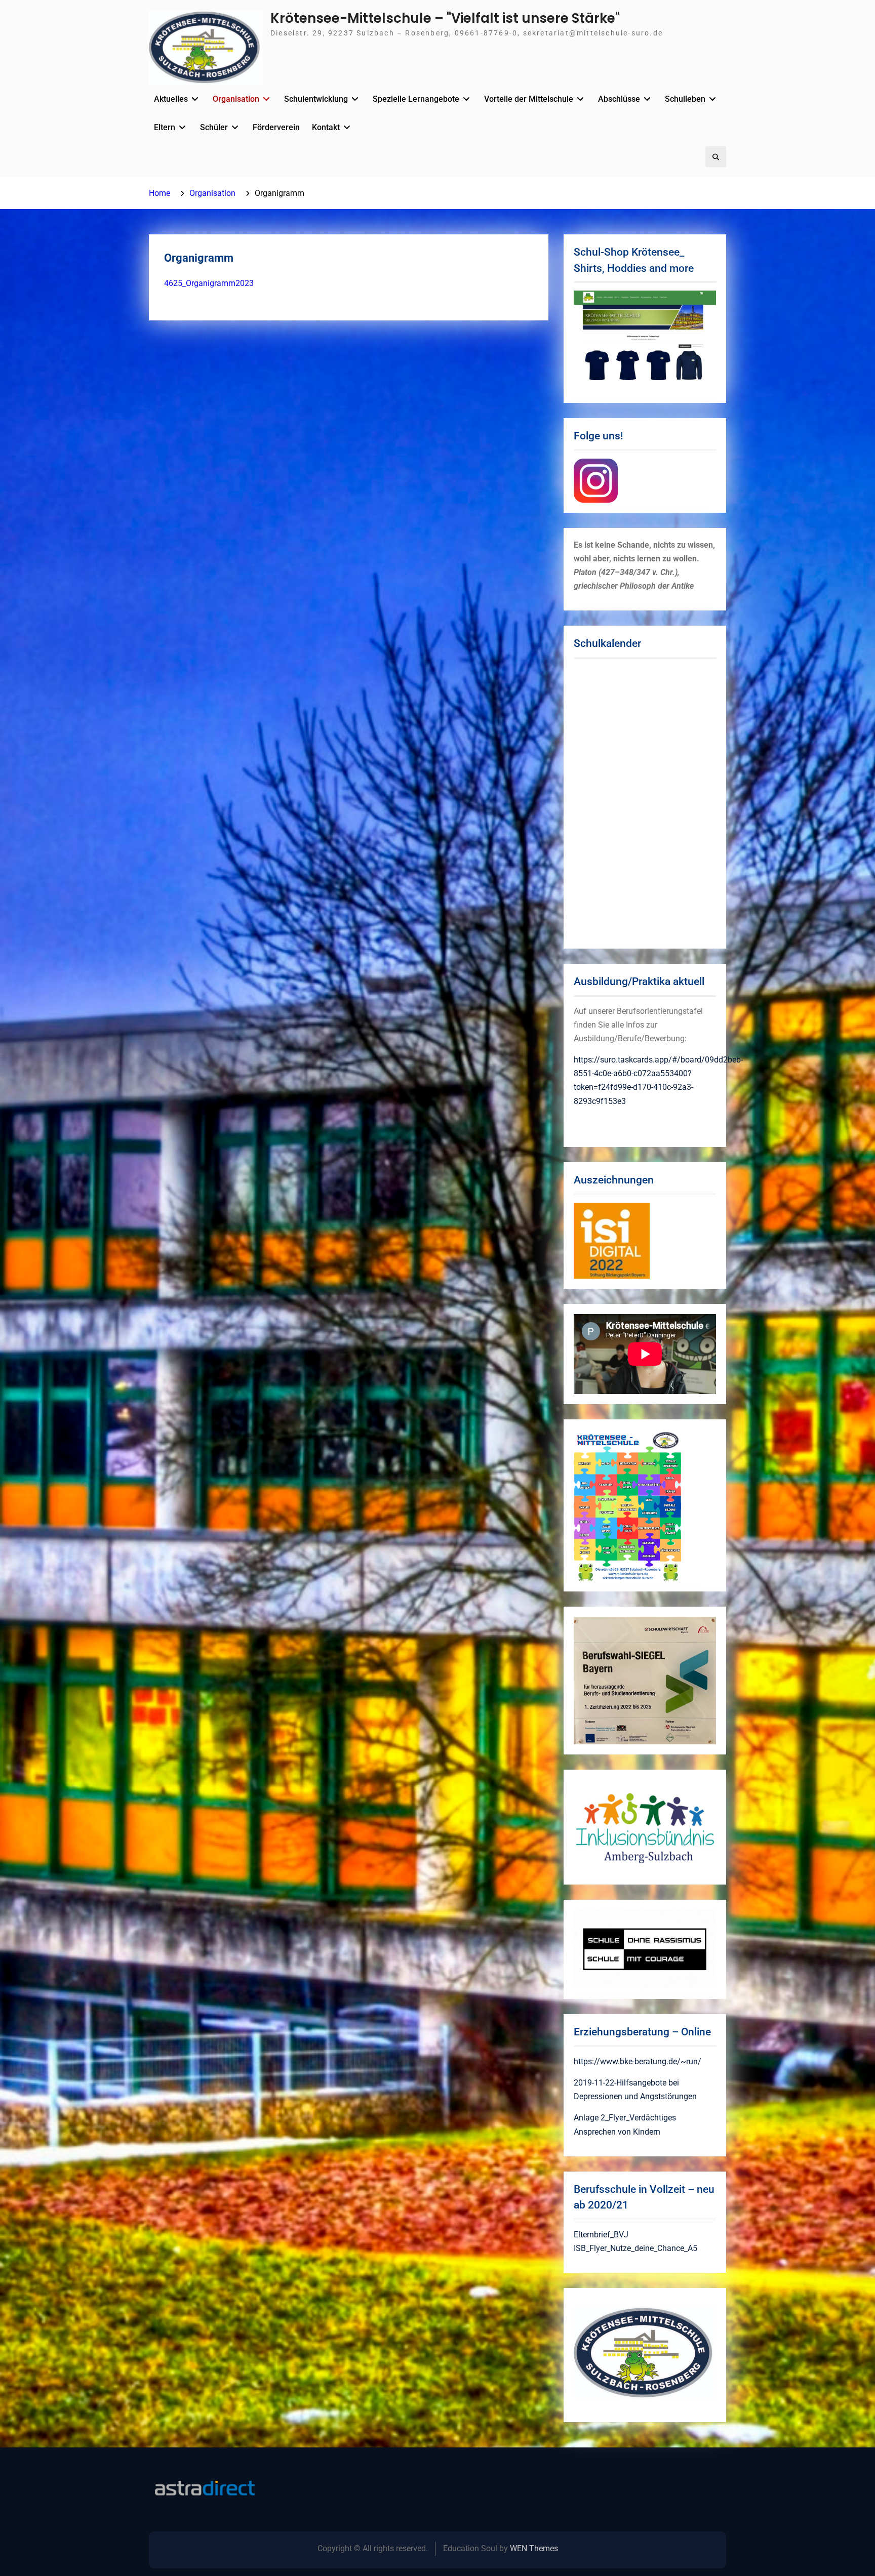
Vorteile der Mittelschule (529, 99)
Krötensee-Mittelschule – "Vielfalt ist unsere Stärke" (445, 18)
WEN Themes (534, 2548)
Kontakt (326, 127)
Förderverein (276, 127)
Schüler (214, 127)
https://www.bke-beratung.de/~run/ (638, 2061)
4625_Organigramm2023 (209, 283)
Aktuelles (171, 99)
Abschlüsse (619, 99)
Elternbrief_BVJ (601, 2235)
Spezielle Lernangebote (416, 99)
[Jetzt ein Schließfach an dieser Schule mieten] (205, 2488)
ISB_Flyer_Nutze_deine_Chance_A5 (635, 2248)
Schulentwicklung (316, 99)
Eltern (165, 127)
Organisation (236, 99)
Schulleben (685, 99)
